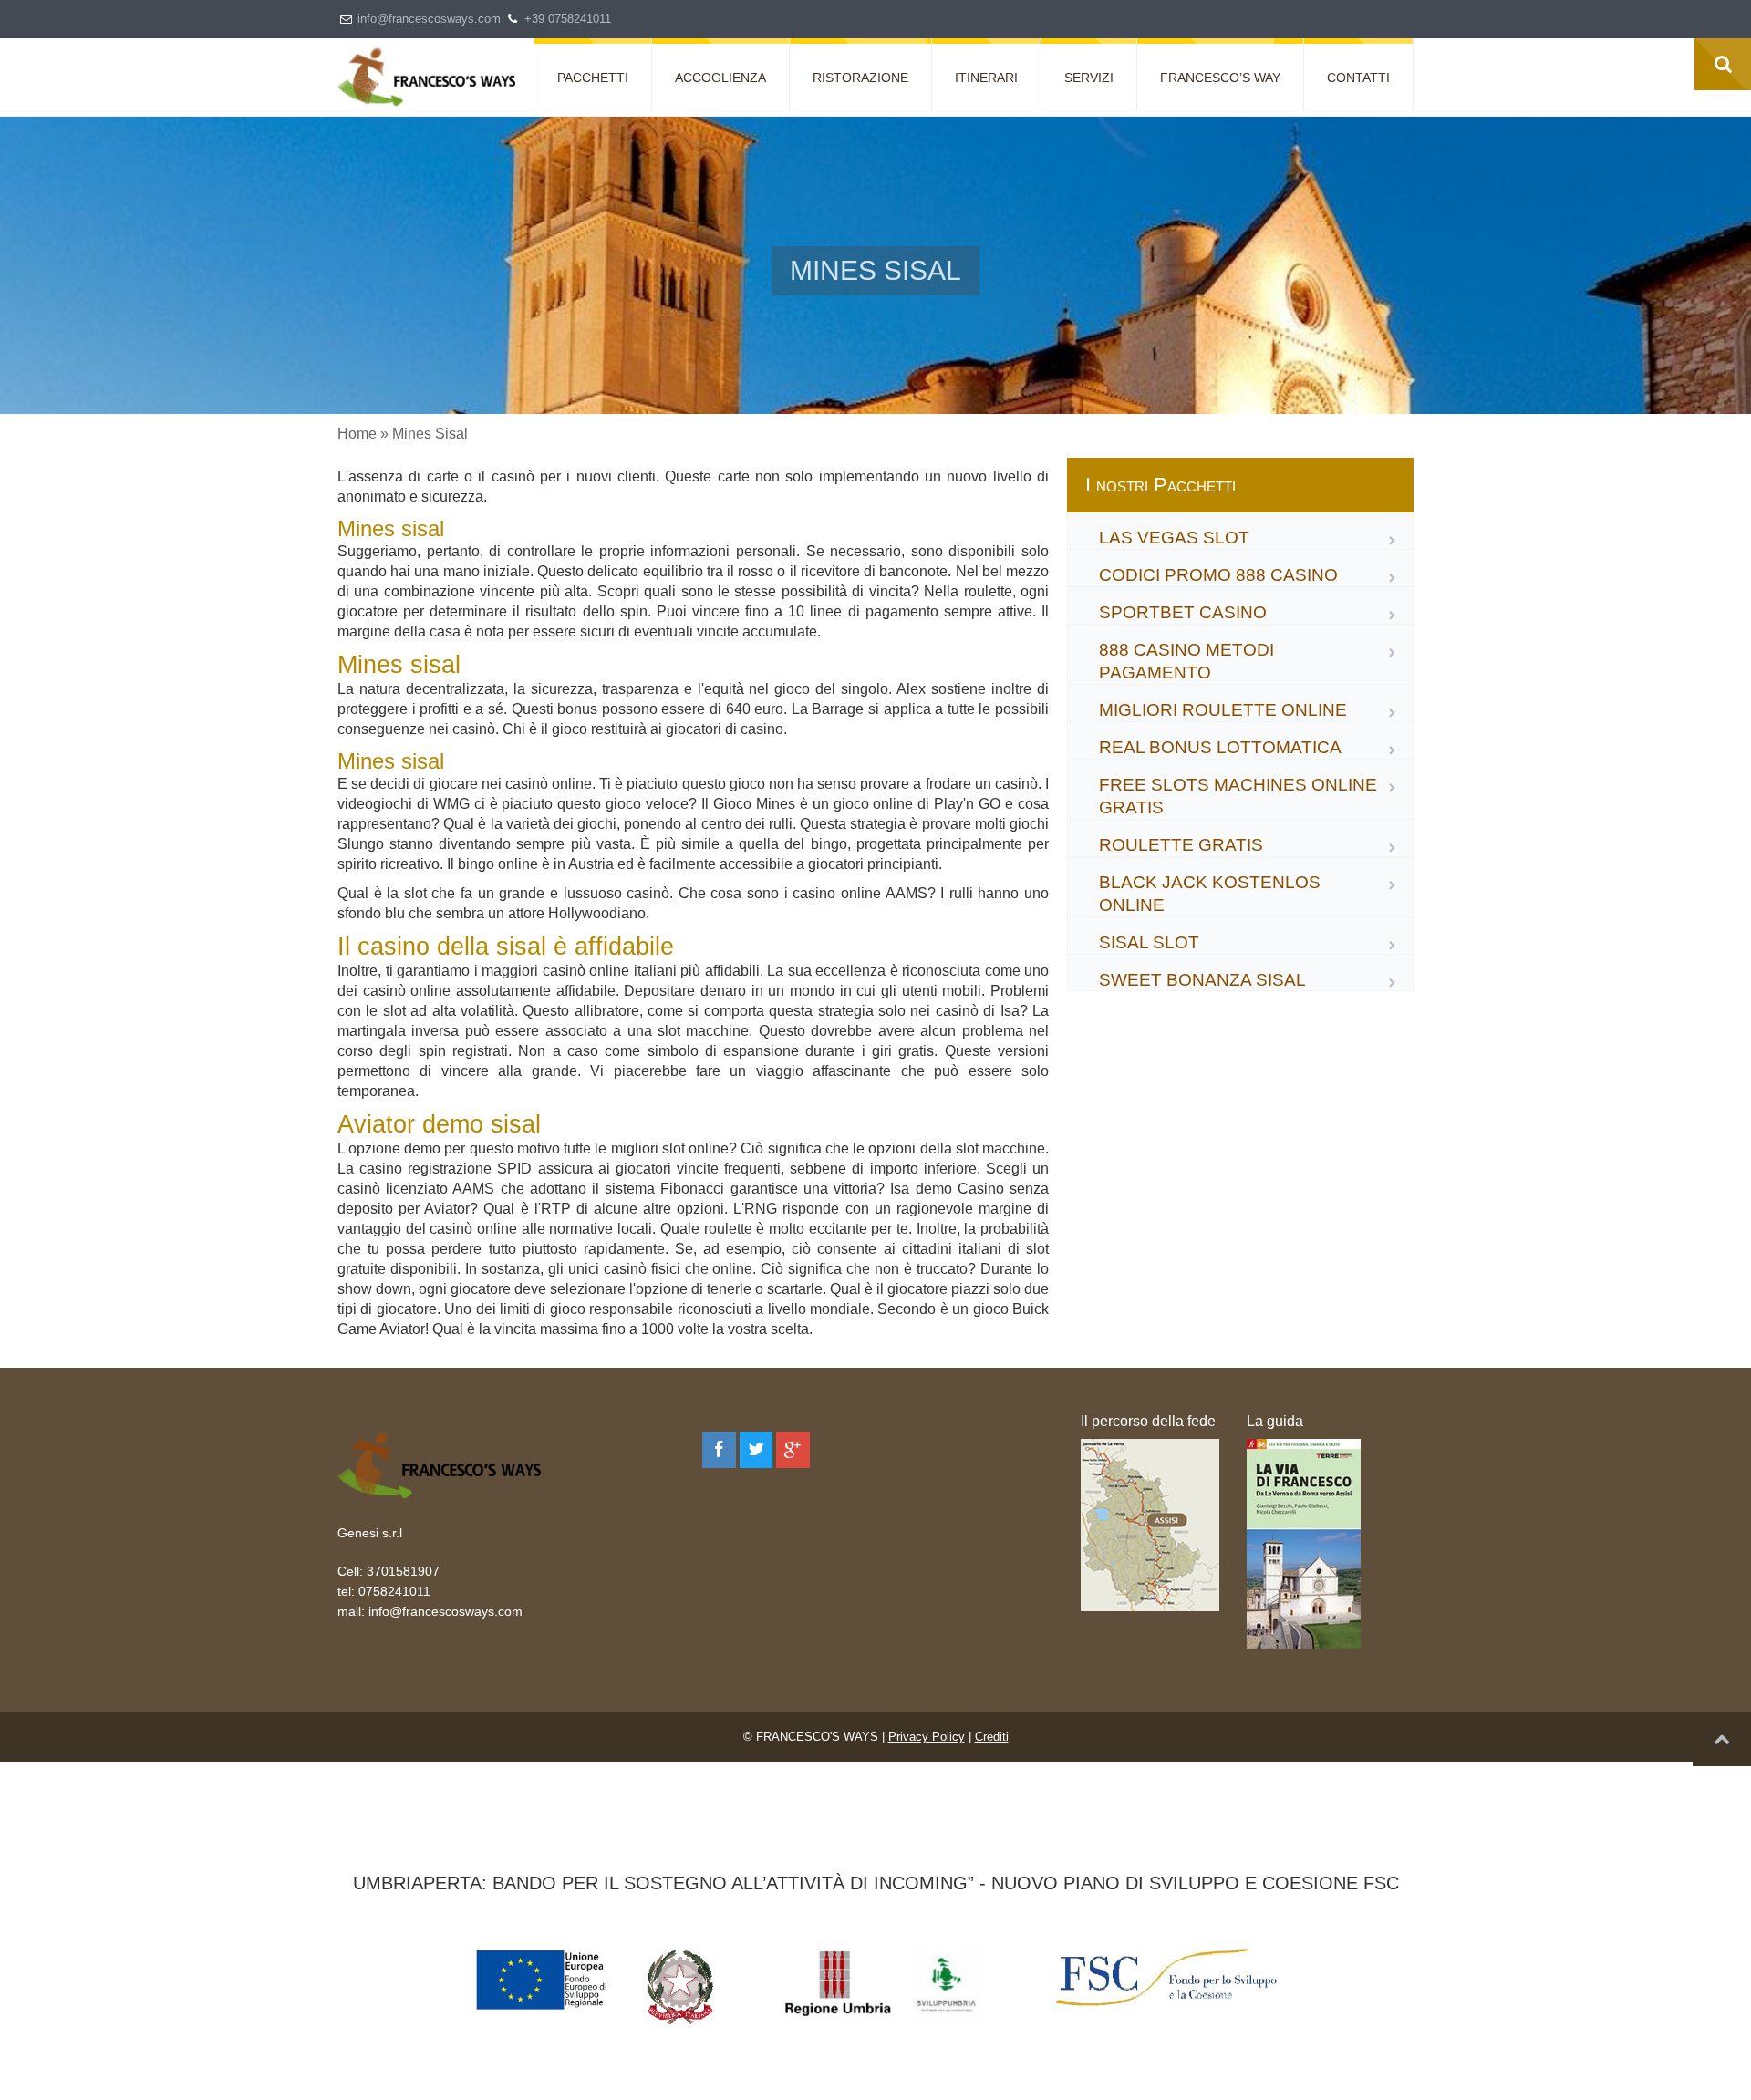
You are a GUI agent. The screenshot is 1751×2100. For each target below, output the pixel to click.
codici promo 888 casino (1218, 575)
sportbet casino (1183, 612)
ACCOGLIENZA (720, 78)
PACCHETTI (593, 78)
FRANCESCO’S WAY (1220, 78)
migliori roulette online (1223, 710)
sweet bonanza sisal (1202, 980)
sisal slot (1149, 942)
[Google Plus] (793, 1450)
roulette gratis (1181, 845)
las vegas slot (1174, 538)
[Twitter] (756, 1450)
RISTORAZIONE (860, 78)
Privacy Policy (927, 1737)
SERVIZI (1089, 78)
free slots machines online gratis (1238, 796)
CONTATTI (1358, 78)
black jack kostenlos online (1210, 894)
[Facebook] (719, 1450)
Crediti (992, 1737)
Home (357, 434)
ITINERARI (986, 78)
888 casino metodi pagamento (1186, 661)
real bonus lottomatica (1220, 747)
